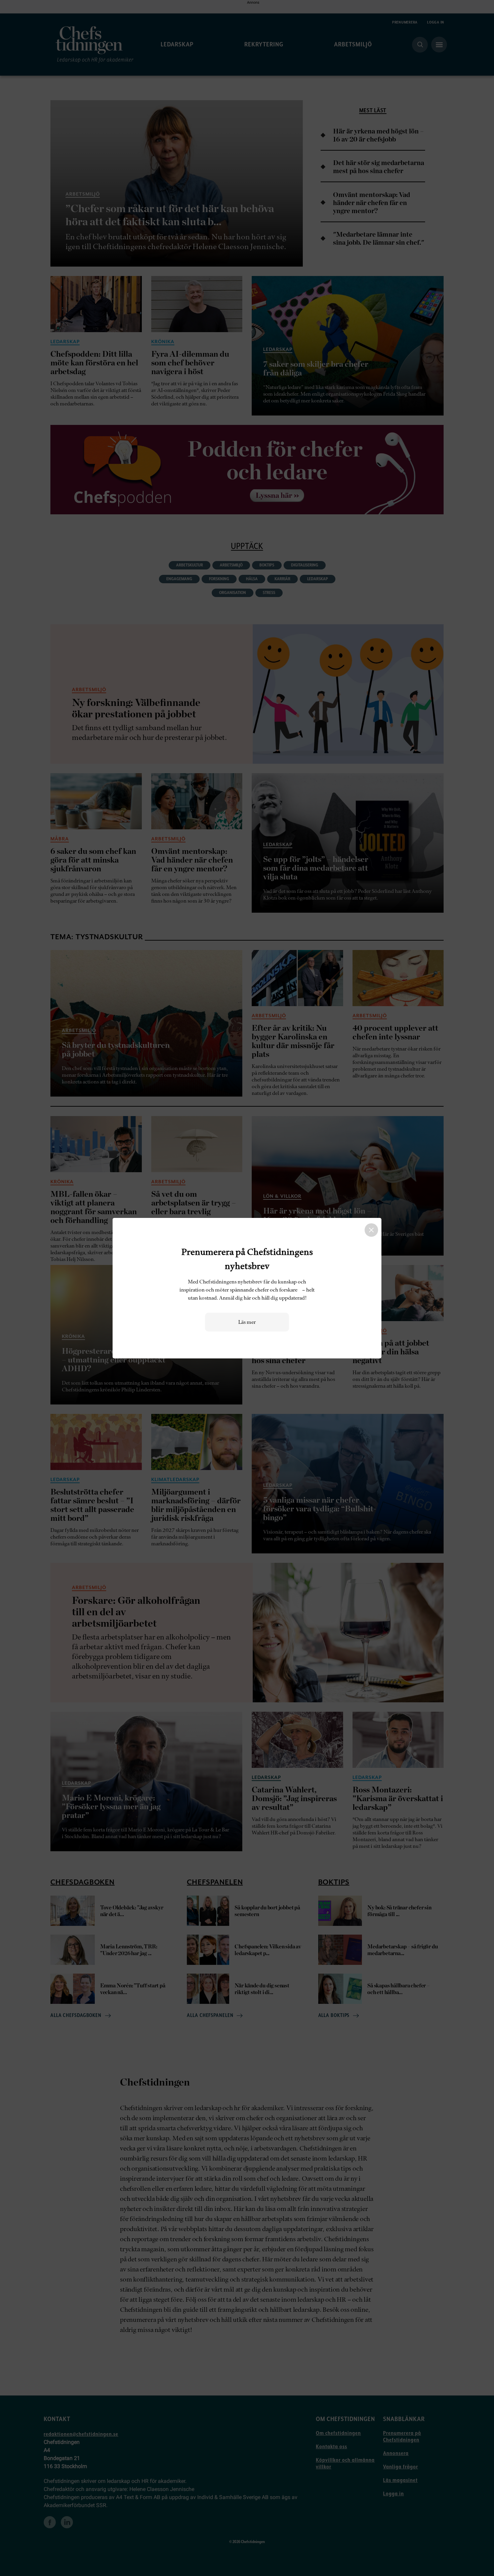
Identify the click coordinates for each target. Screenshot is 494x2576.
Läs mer (247, 1322)
